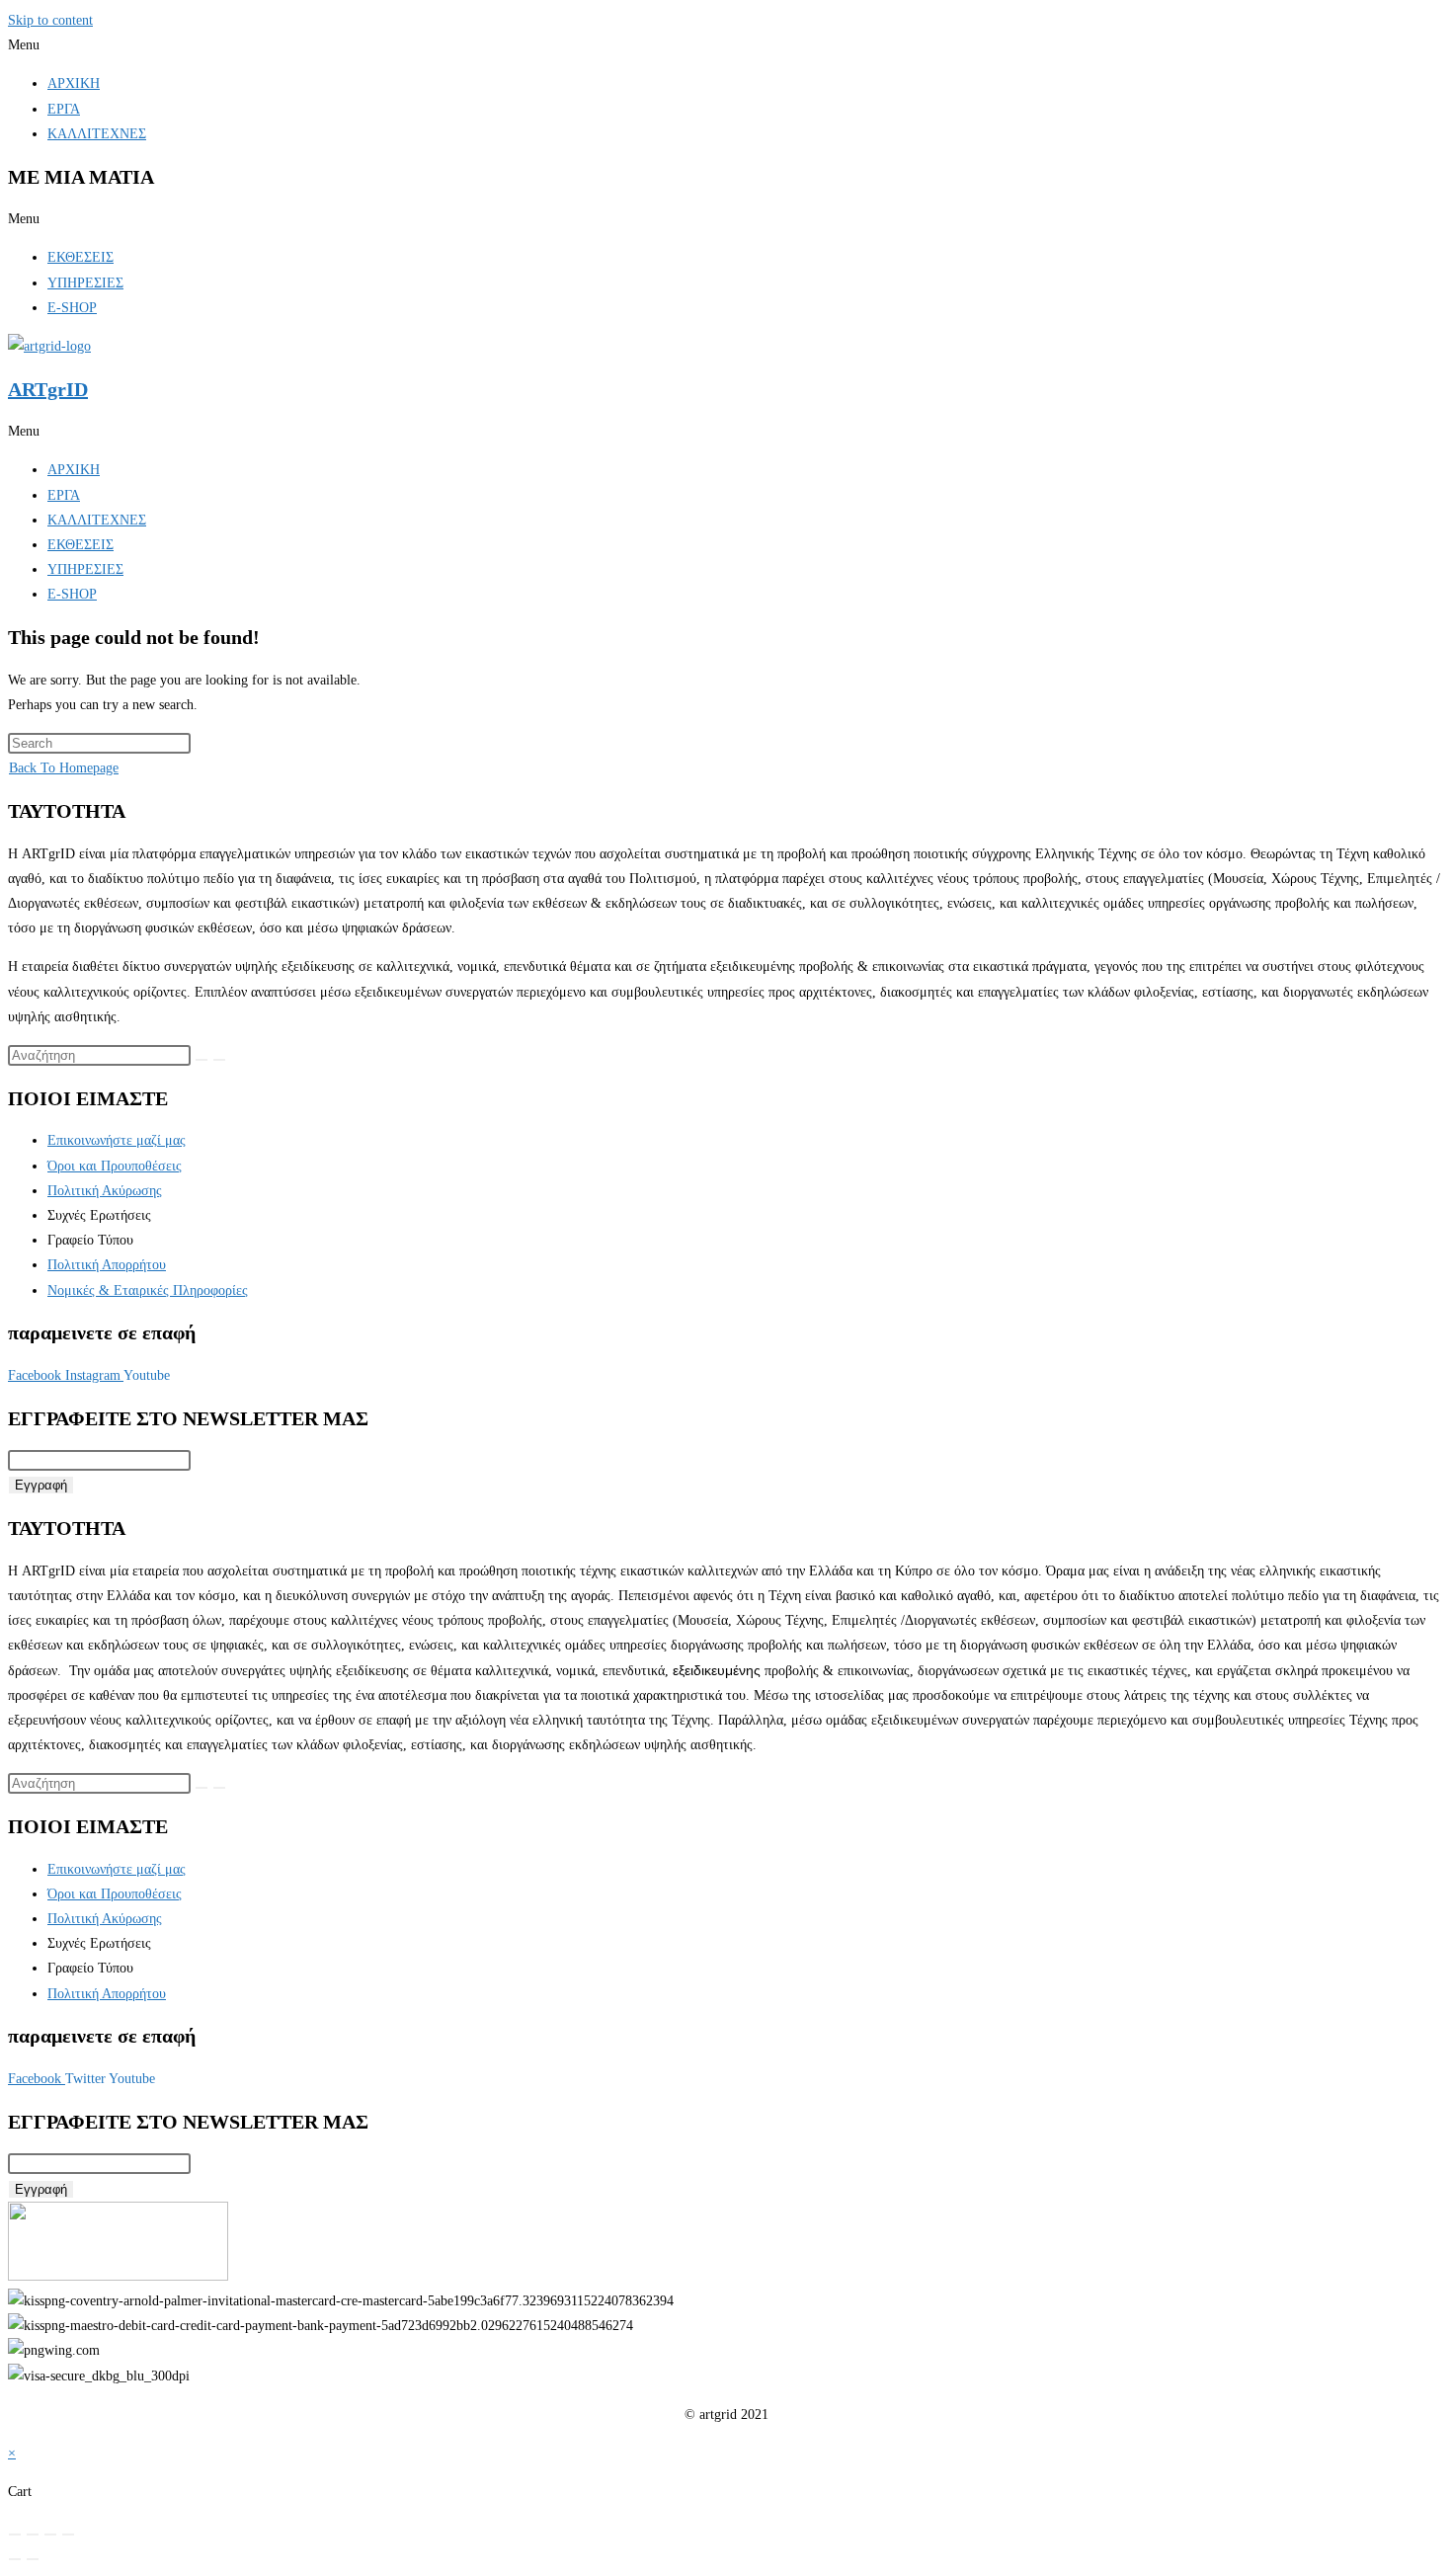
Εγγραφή (41, 1485)
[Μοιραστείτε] (50, 2535)
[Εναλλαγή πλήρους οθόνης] (33, 2535)
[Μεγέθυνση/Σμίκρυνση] (15, 2535)
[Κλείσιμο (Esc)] (68, 2535)
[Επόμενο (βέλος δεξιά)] (33, 2559)
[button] (726, 45)
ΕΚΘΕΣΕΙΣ (81, 257)
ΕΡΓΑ (64, 109)
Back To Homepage (64, 768)
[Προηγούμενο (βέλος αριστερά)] (15, 2559)
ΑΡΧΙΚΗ (74, 83)
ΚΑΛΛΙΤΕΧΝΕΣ (97, 134)
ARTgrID (48, 389)
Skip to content (50, 20)
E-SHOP (72, 308)
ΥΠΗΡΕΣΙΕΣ (85, 283)
